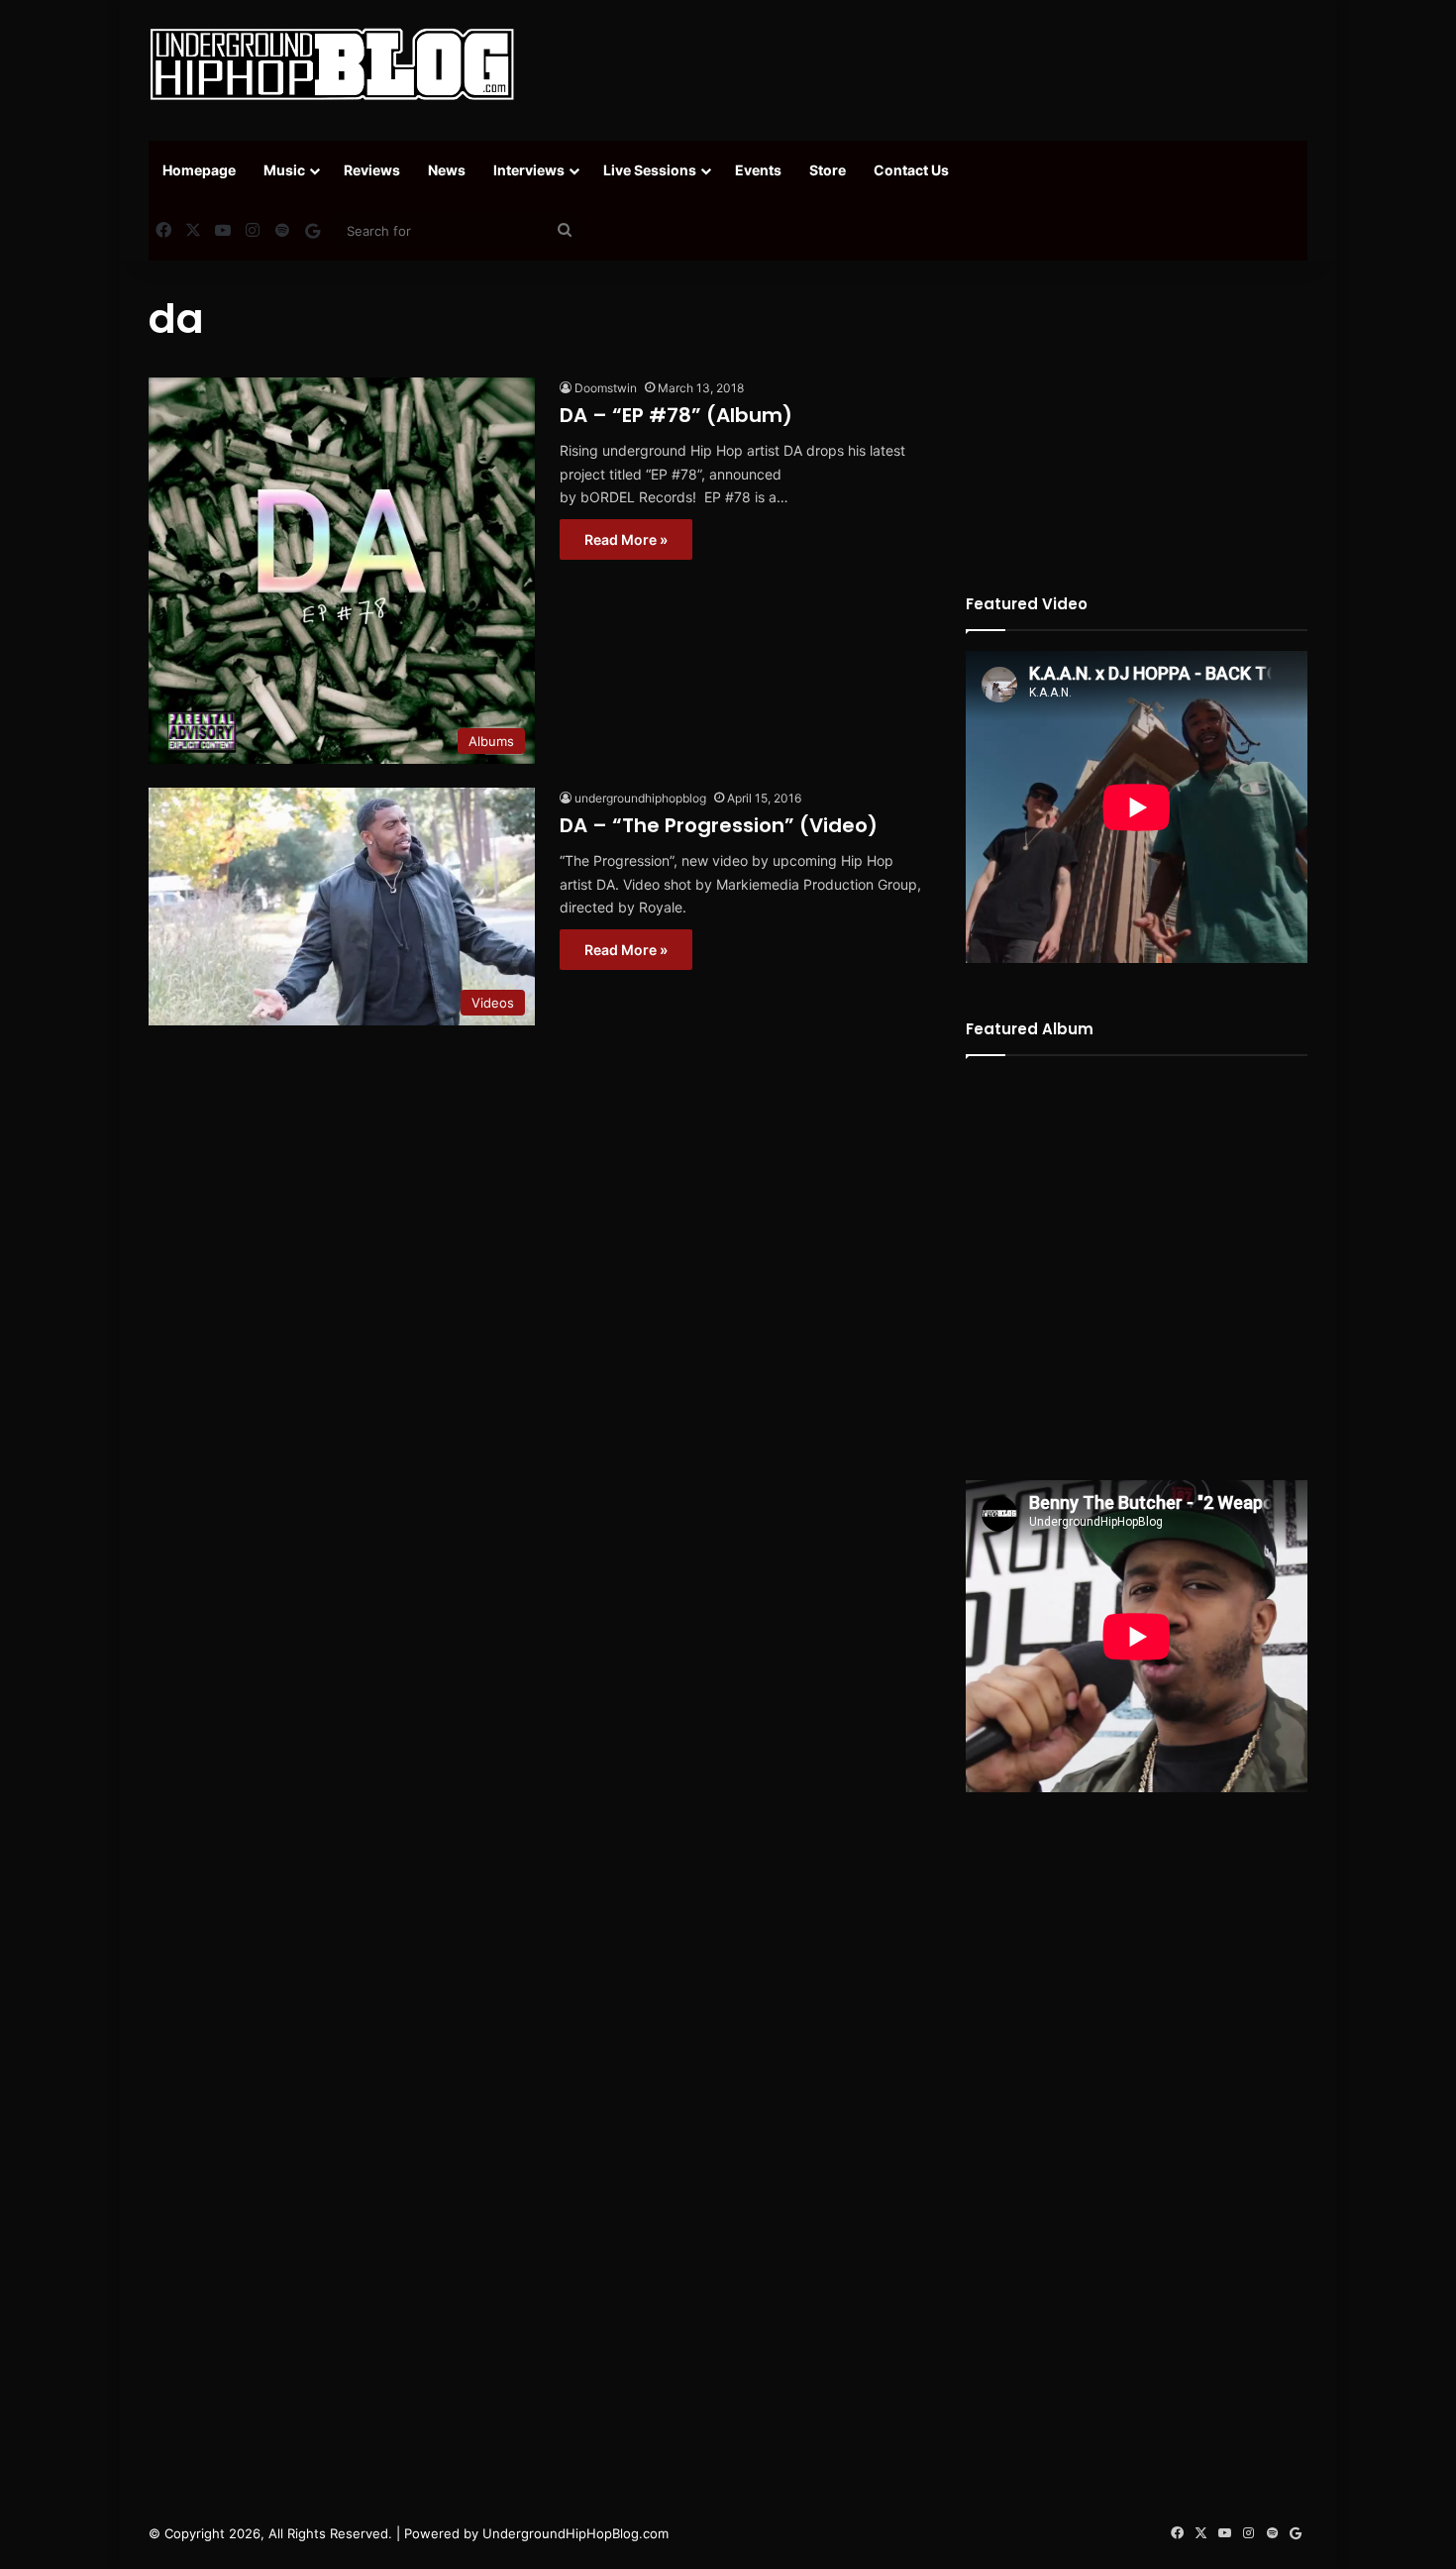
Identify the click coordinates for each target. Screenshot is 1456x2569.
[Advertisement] (926, 64)
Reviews (372, 170)
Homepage (199, 170)
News (447, 170)
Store (828, 170)
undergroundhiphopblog (640, 798)
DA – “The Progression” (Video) (719, 825)
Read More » (626, 539)
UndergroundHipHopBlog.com (575, 2533)
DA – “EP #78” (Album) (676, 415)
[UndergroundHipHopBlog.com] (332, 64)
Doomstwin (606, 388)
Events (758, 170)
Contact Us (911, 170)
